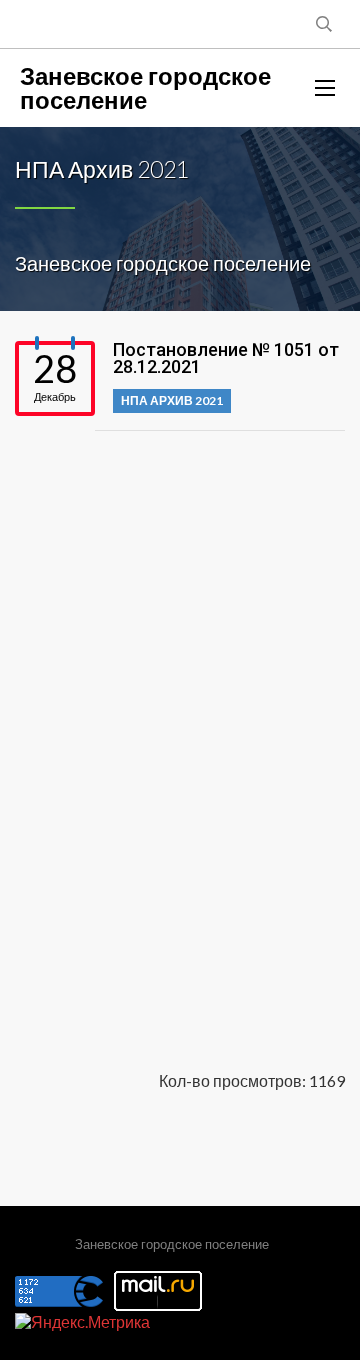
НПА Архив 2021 (172, 400)
